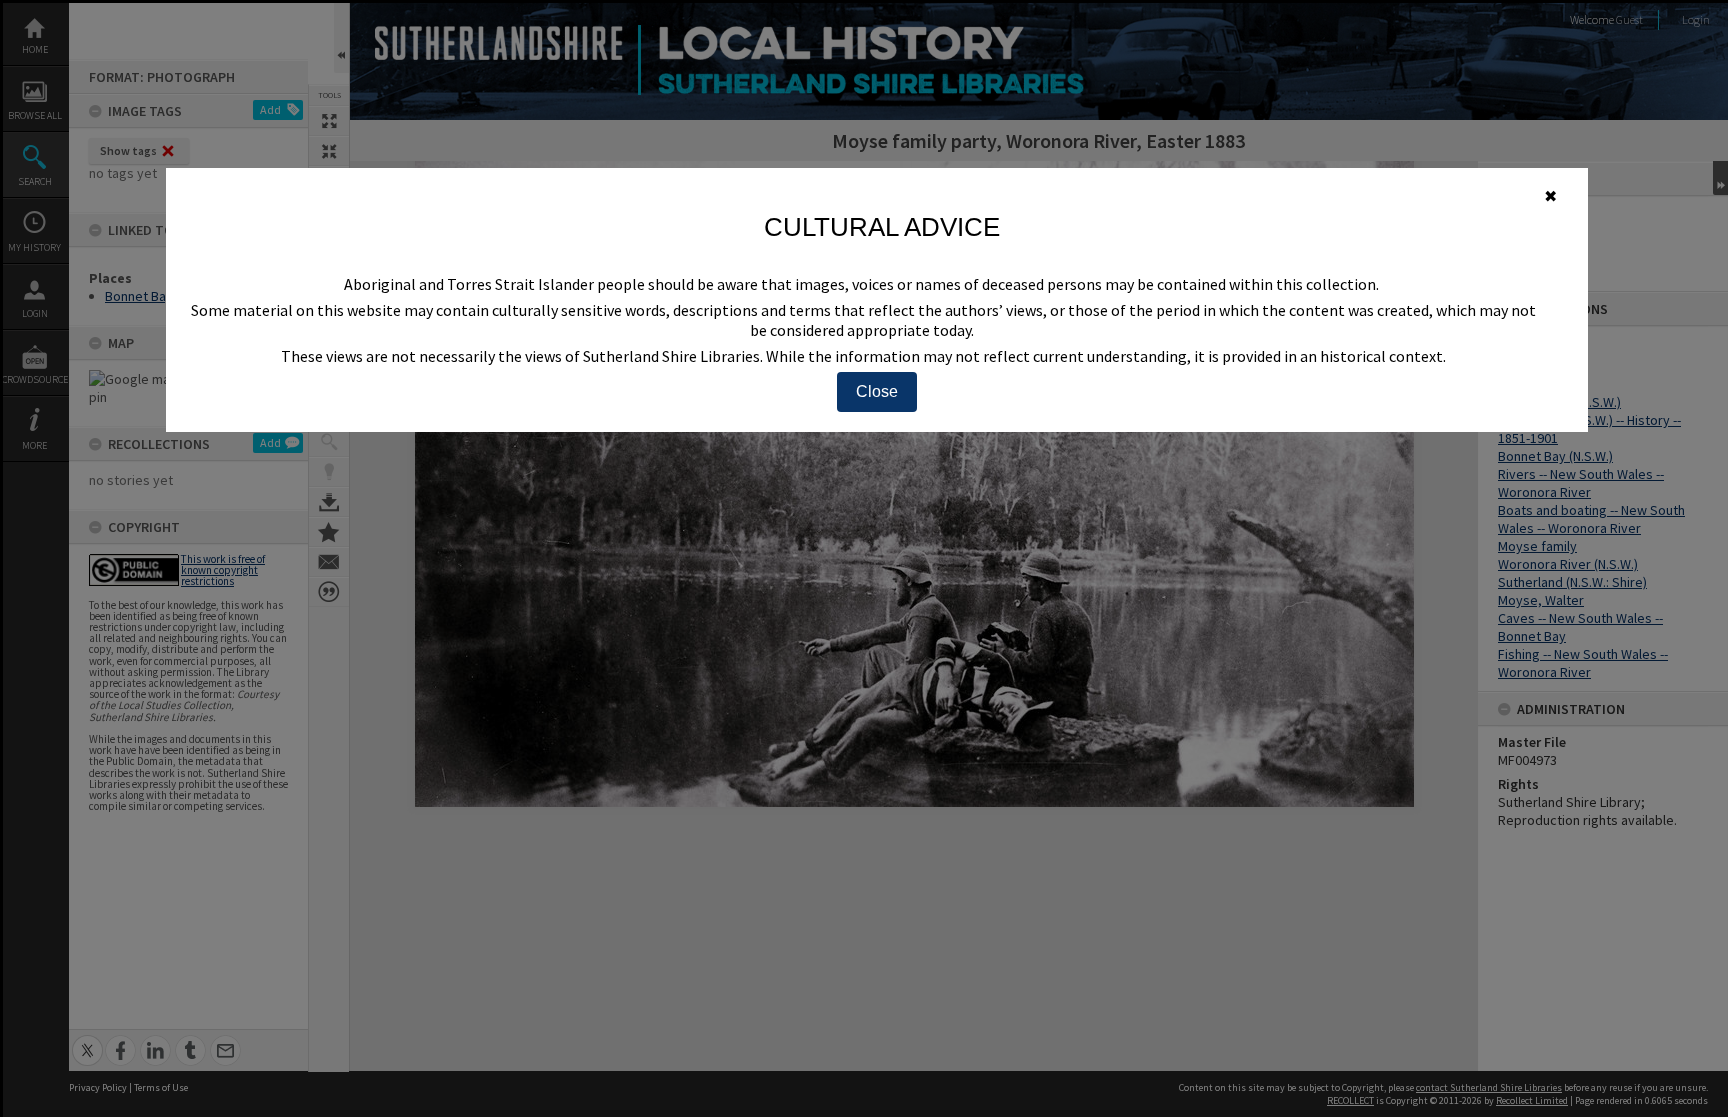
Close (877, 391)
